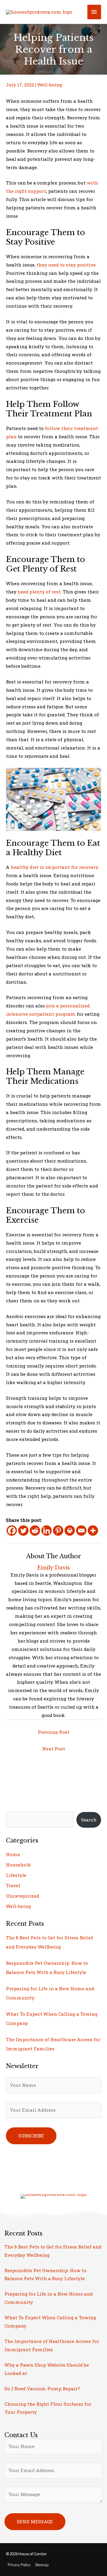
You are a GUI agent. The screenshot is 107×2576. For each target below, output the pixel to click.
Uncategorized (23, 1896)
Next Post (54, 1749)
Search (89, 1820)
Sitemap (42, 2565)
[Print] (70, 1531)
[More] (93, 1531)
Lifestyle (16, 1875)
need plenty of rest (39, 592)
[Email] (81, 1531)
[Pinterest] (58, 1531)
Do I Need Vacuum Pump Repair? (42, 2389)
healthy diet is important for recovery (55, 867)
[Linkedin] (47, 1531)
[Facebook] (12, 1531)
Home (13, 1854)
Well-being (50, 85)
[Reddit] (35, 1531)
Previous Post (54, 1732)
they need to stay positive (66, 265)
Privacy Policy (19, 2565)
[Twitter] (23, 1531)
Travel (13, 1885)
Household (18, 1865)
